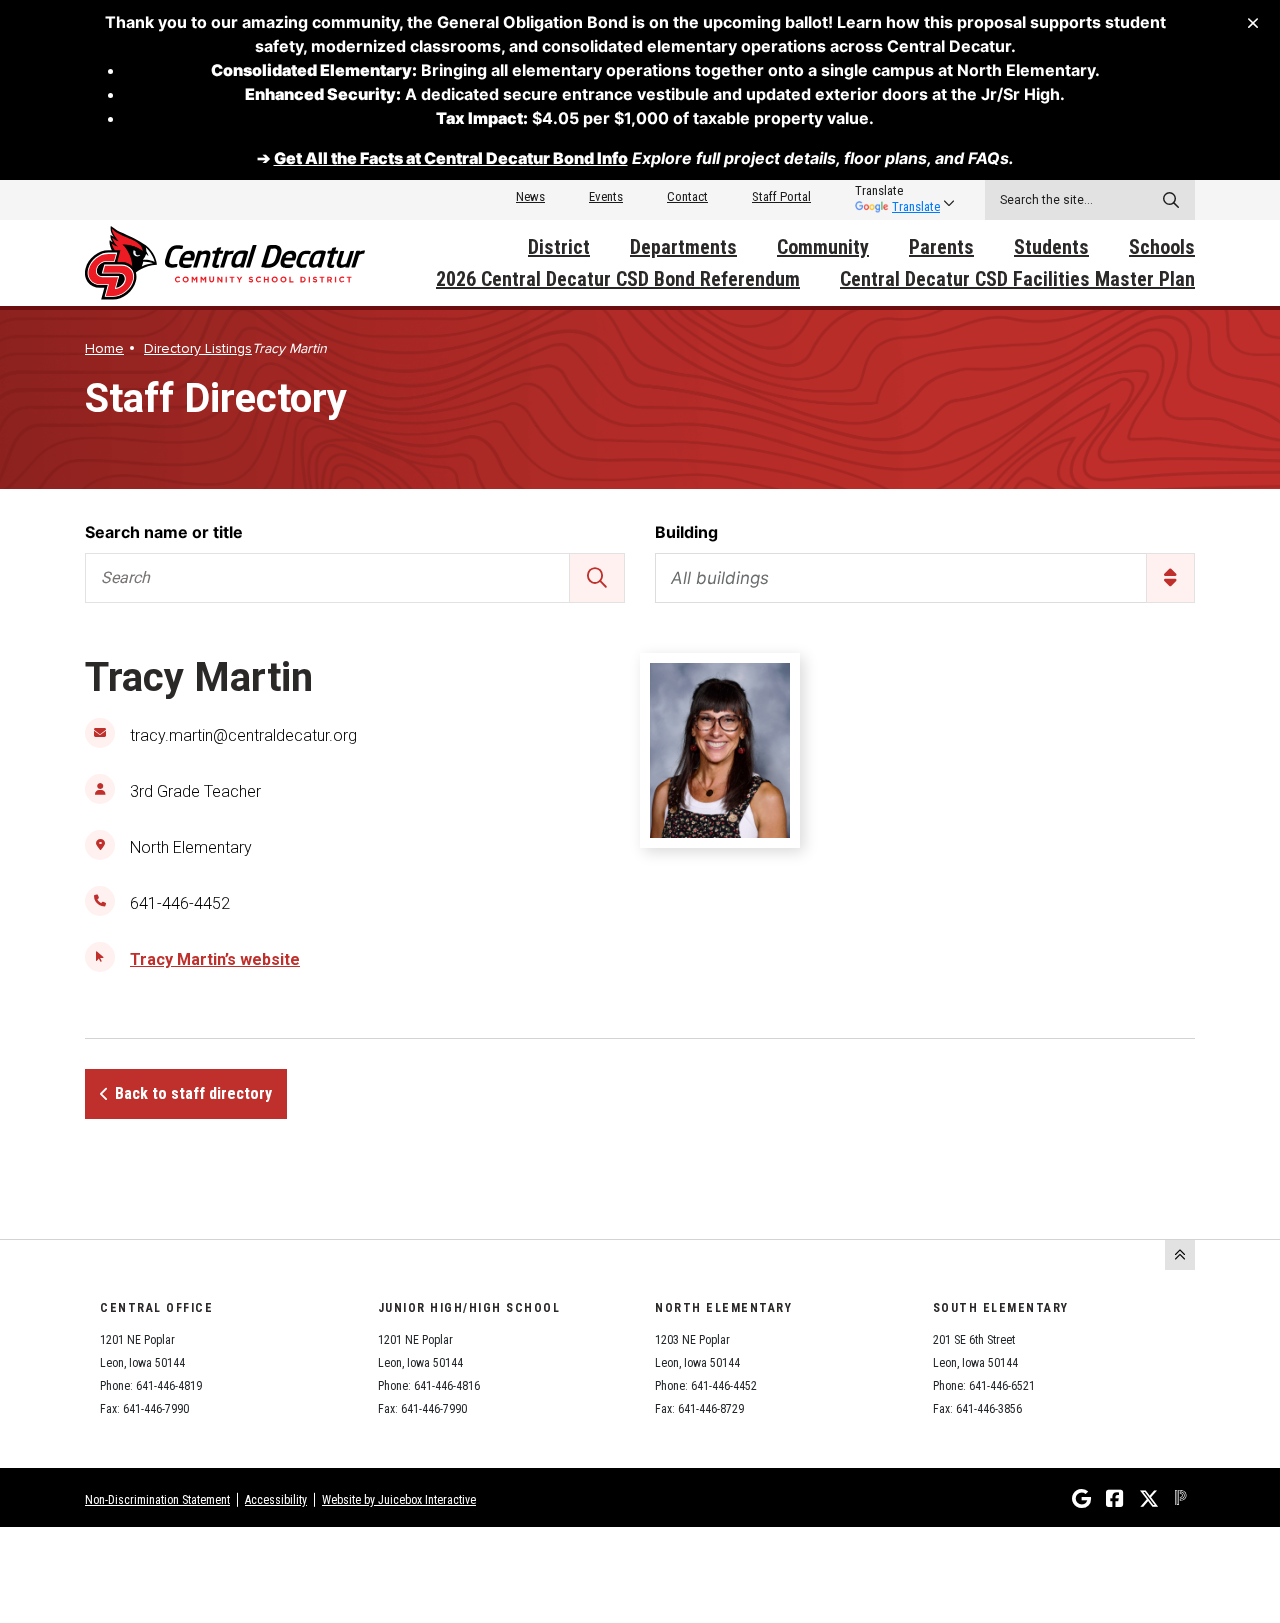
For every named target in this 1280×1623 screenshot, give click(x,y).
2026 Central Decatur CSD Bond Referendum (618, 279)
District (559, 247)
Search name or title (164, 532)
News (530, 196)
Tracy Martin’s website (215, 959)
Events (606, 196)
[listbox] (897, 191)
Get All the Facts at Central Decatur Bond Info (451, 158)
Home (104, 348)
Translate (916, 206)
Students (1051, 247)
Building (686, 532)
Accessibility (276, 1500)
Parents (941, 247)
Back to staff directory (193, 1093)
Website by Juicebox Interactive (399, 1500)
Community (823, 247)
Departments (683, 247)
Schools (1162, 247)
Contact (687, 196)
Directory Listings (198, 348)
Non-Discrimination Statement (157, 1500)
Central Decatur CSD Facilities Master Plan (1017, 279)
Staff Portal (781, 196)
